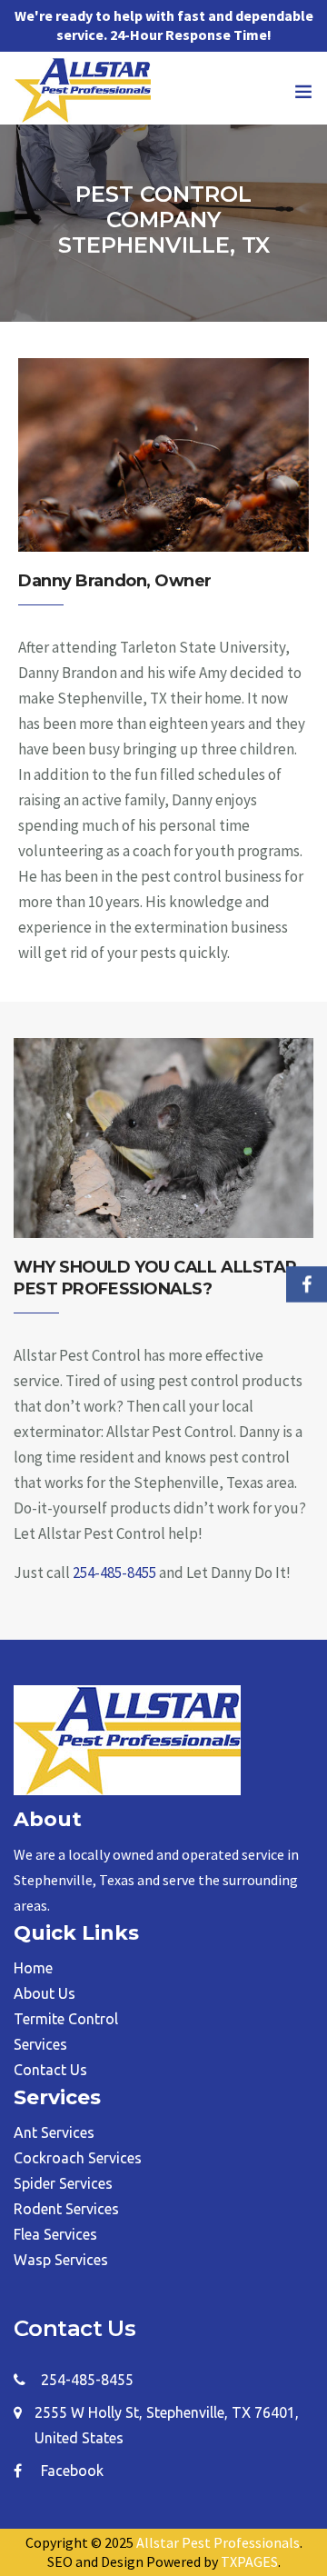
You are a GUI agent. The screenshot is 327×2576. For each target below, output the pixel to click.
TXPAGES (249, 2561)
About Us (45, 1993)
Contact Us (50, 2070)
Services (40, 2044)
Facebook (72, 2471)
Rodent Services (66, 2209)
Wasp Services (61, 2260)
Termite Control (66, 2019)
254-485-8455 (114, 1573)
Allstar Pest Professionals (218, 2542)
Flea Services (55, 2234)
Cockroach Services (78, 2158)
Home (33, 1968)
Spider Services (63, 2183)
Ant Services (54, 2132)
